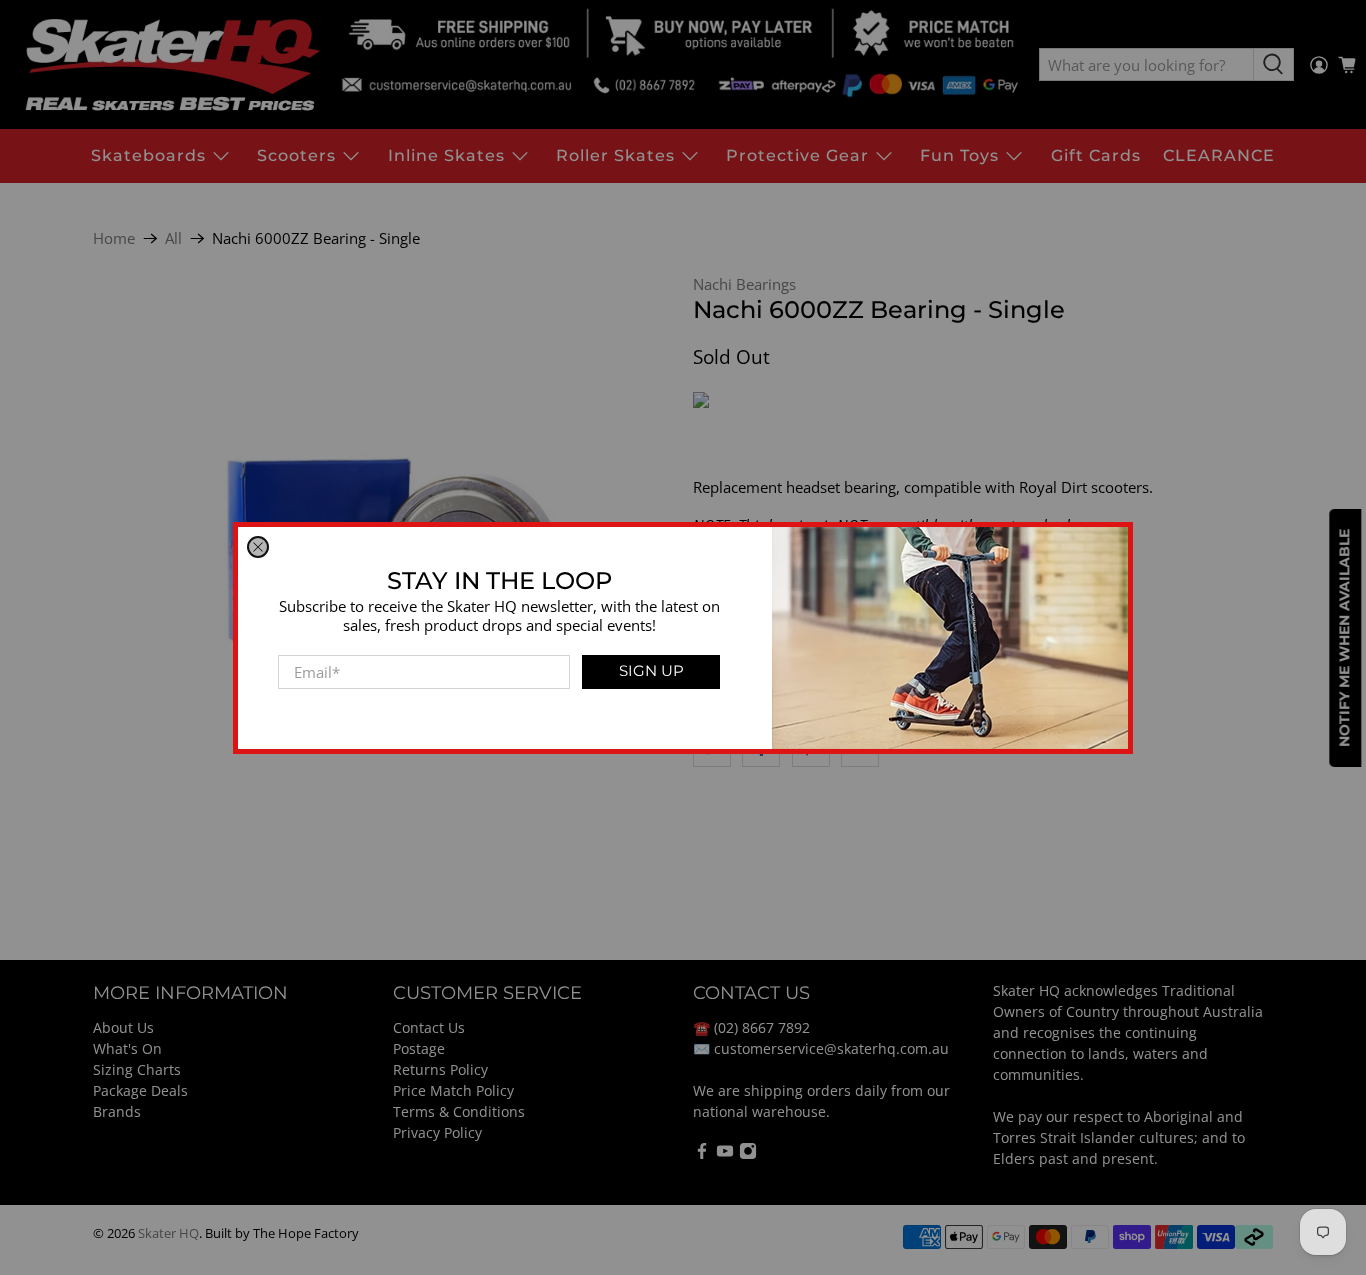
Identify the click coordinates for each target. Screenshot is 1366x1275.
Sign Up (651, 670)
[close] (258, 547)
